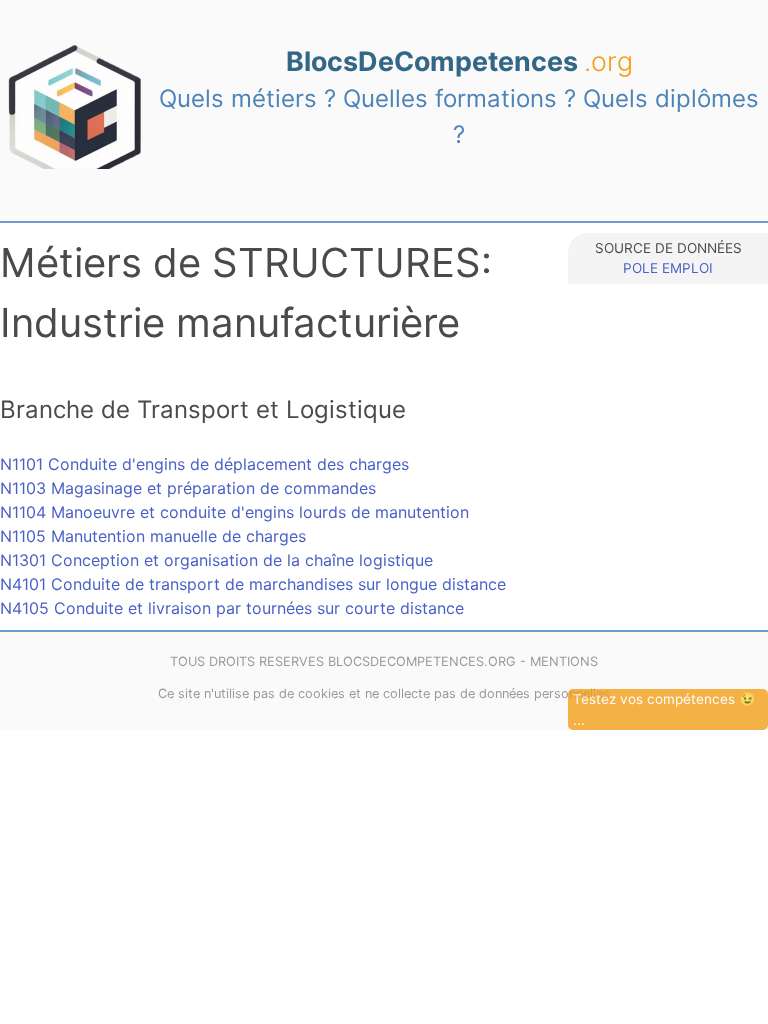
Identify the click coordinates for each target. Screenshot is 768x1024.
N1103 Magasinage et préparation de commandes (188, 488)
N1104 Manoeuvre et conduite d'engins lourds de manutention (234, 512)
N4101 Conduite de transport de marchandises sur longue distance (253, 584)
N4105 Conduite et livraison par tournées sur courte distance (232, 608)
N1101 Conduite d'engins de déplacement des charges (204, 464)
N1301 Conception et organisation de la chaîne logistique (216, 560)
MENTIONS (564, 661)
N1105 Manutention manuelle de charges (153, 536)
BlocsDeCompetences (459, 61)
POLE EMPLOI (668, 268)
